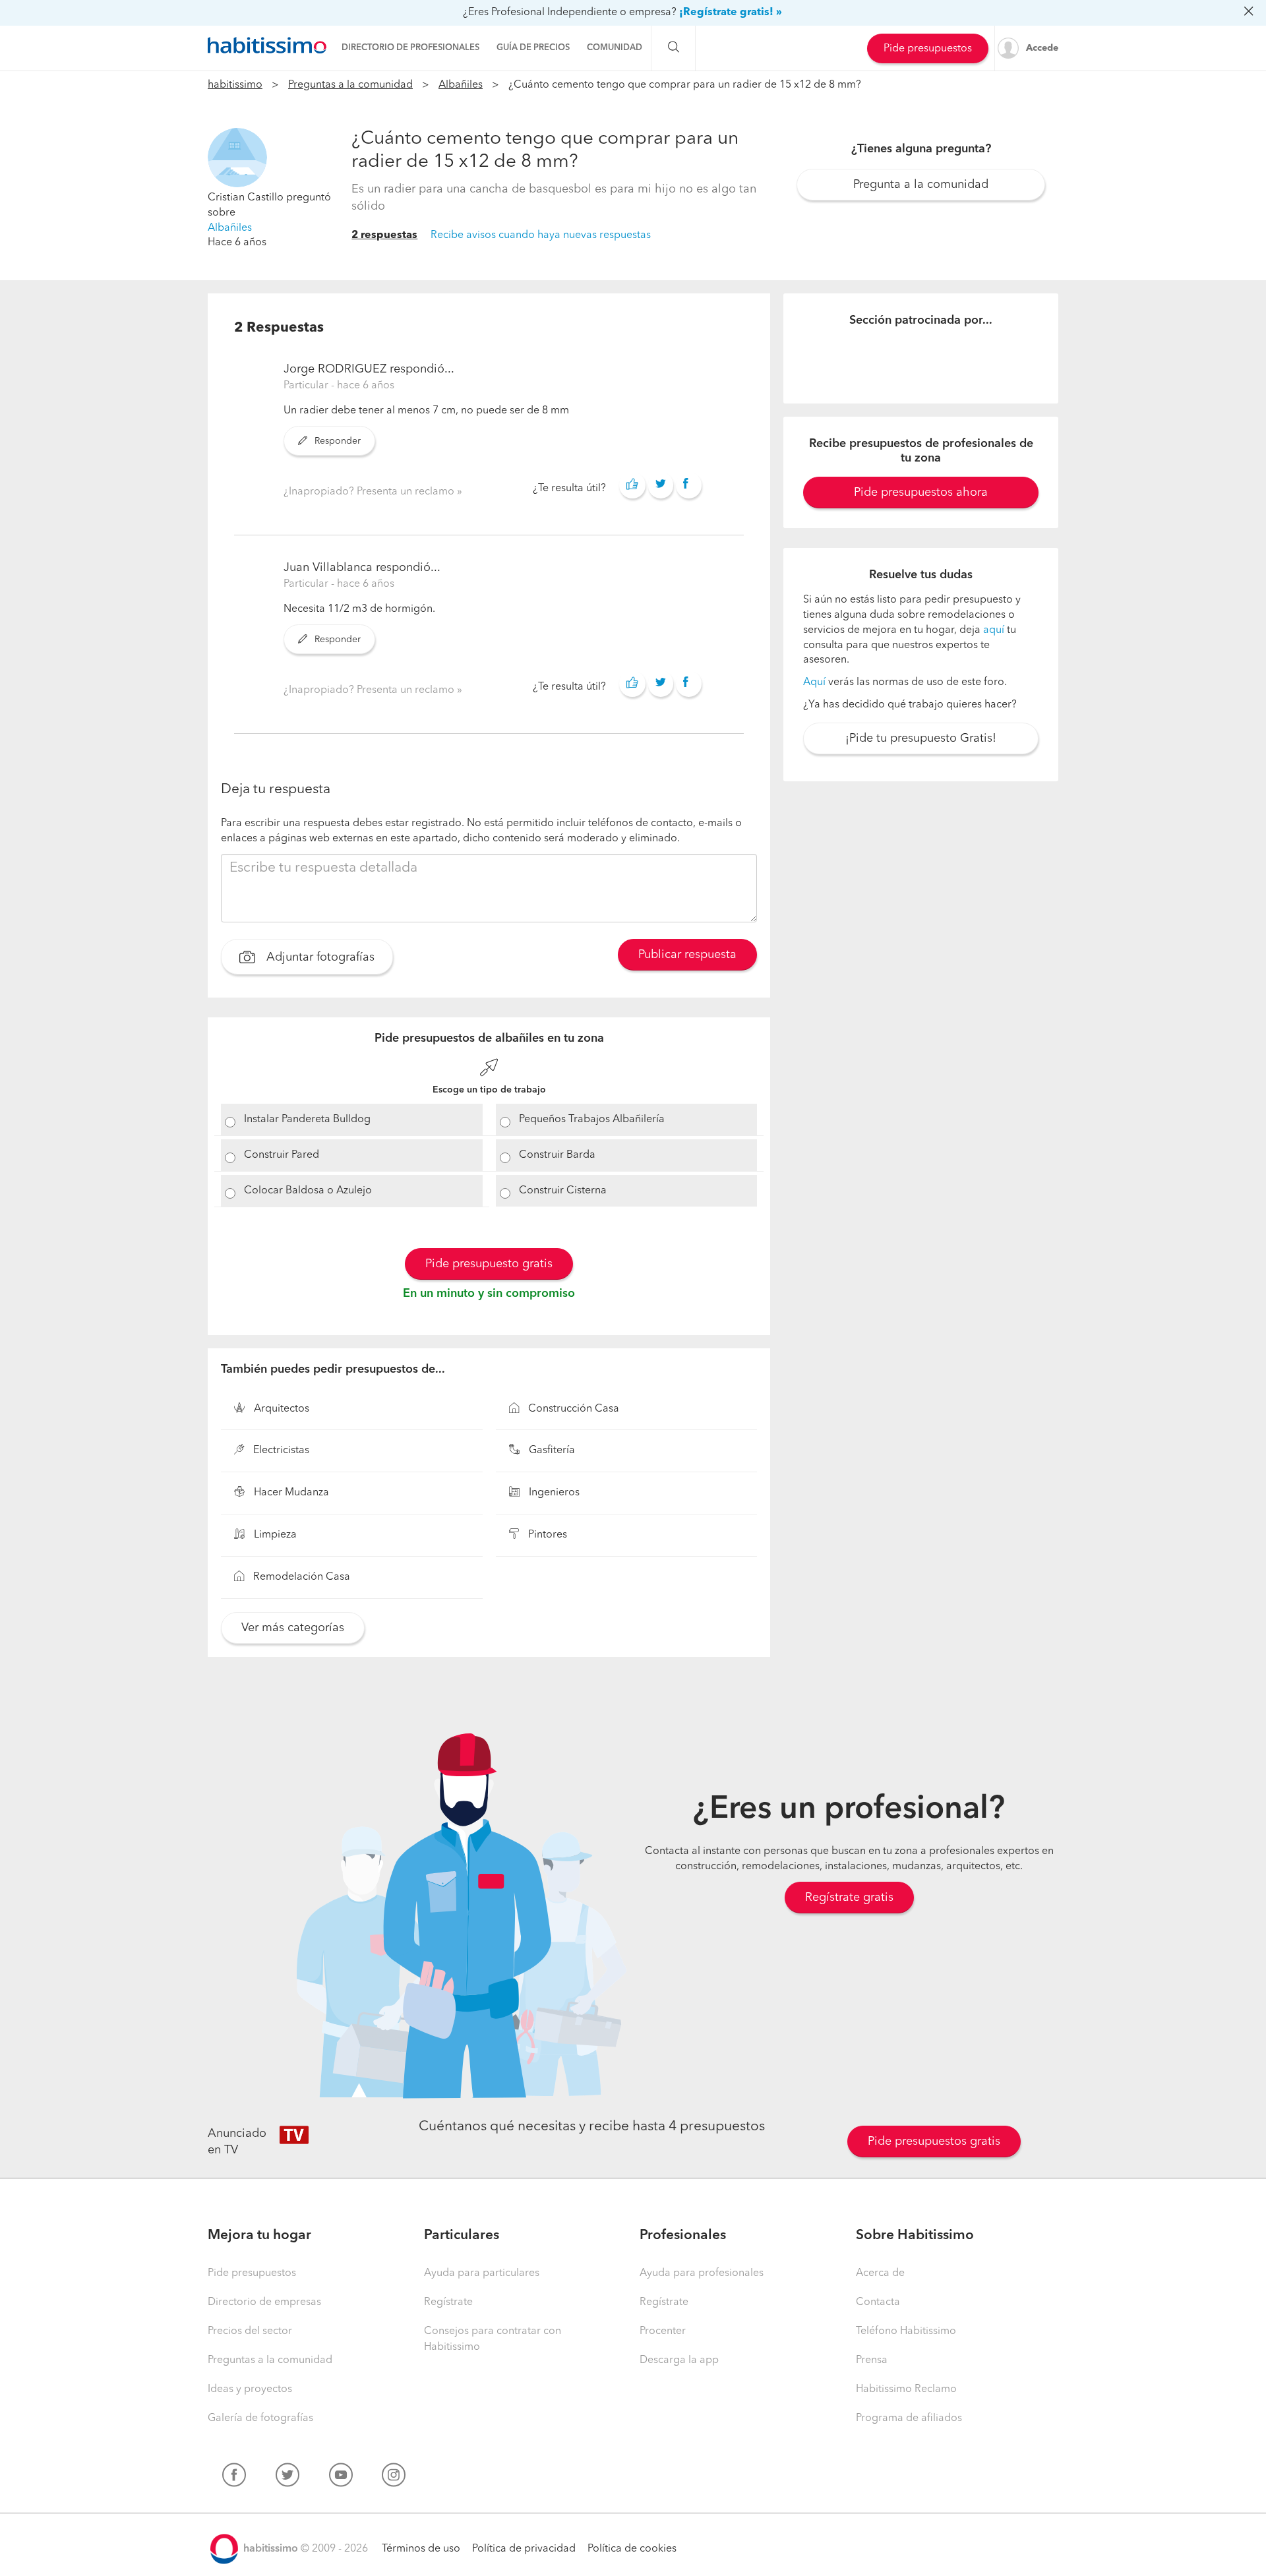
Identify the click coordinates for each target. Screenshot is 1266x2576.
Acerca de (880, 2273)
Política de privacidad (524, 2549)
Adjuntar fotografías (319, 957)
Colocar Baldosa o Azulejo (308, 1191)
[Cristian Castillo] (237, 158)
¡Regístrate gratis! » (731, 13)
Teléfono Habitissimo (906, 2331)
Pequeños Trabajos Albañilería (592, 1120)
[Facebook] (234, 2478)
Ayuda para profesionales (702, 2273)
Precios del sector (250, 2331)
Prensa (872, 2360)
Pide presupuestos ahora (921, 493)
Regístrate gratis (849, 1898)
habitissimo (235, 85)
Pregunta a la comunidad (921, 185)
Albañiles (461, 85)
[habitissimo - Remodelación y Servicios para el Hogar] (267, 45)
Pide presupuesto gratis (489, 1264)
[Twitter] (287, 2478)
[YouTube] (341, 2478)
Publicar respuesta (687, 955)
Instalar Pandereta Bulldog (307, 1120)
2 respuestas (384, 235)
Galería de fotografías (260, 2418)
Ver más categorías (293, 1628)
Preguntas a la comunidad (350, 85)
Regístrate (448, 2302)
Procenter (663, 2331)
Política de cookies (632, 2549)
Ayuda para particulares (482, 2273)
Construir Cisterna (563, 1191)
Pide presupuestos (928, 49)
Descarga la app (679, 2360)
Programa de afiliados (909, 2418)
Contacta (878, 2302)
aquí (994, 630)
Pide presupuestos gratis (934, 2142)
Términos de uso (421, 2549)
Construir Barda (557, 1155)
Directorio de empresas (264, 2302)
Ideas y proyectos (250, 2389)
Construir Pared (282, 1155)
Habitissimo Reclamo (906, 2389)
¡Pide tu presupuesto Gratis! (921, 738)
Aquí (814, 682)
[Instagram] (394, 2478)
